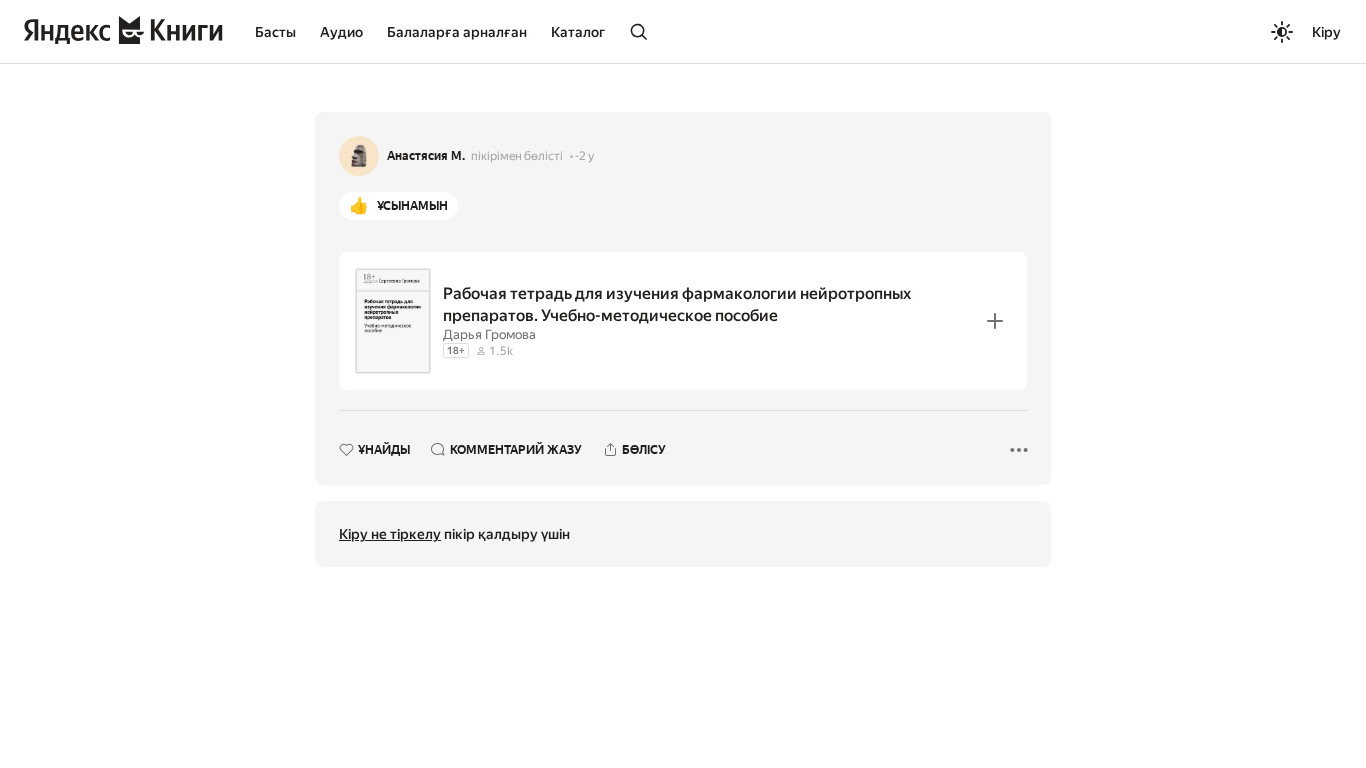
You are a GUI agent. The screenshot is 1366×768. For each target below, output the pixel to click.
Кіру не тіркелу (390, 534)
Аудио (341, 32)
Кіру (1326, 32)
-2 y (584, 156)
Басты (275, 32)
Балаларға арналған (457, 32)
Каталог (578, 32)
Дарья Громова (489, 334)
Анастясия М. (426, 156)
